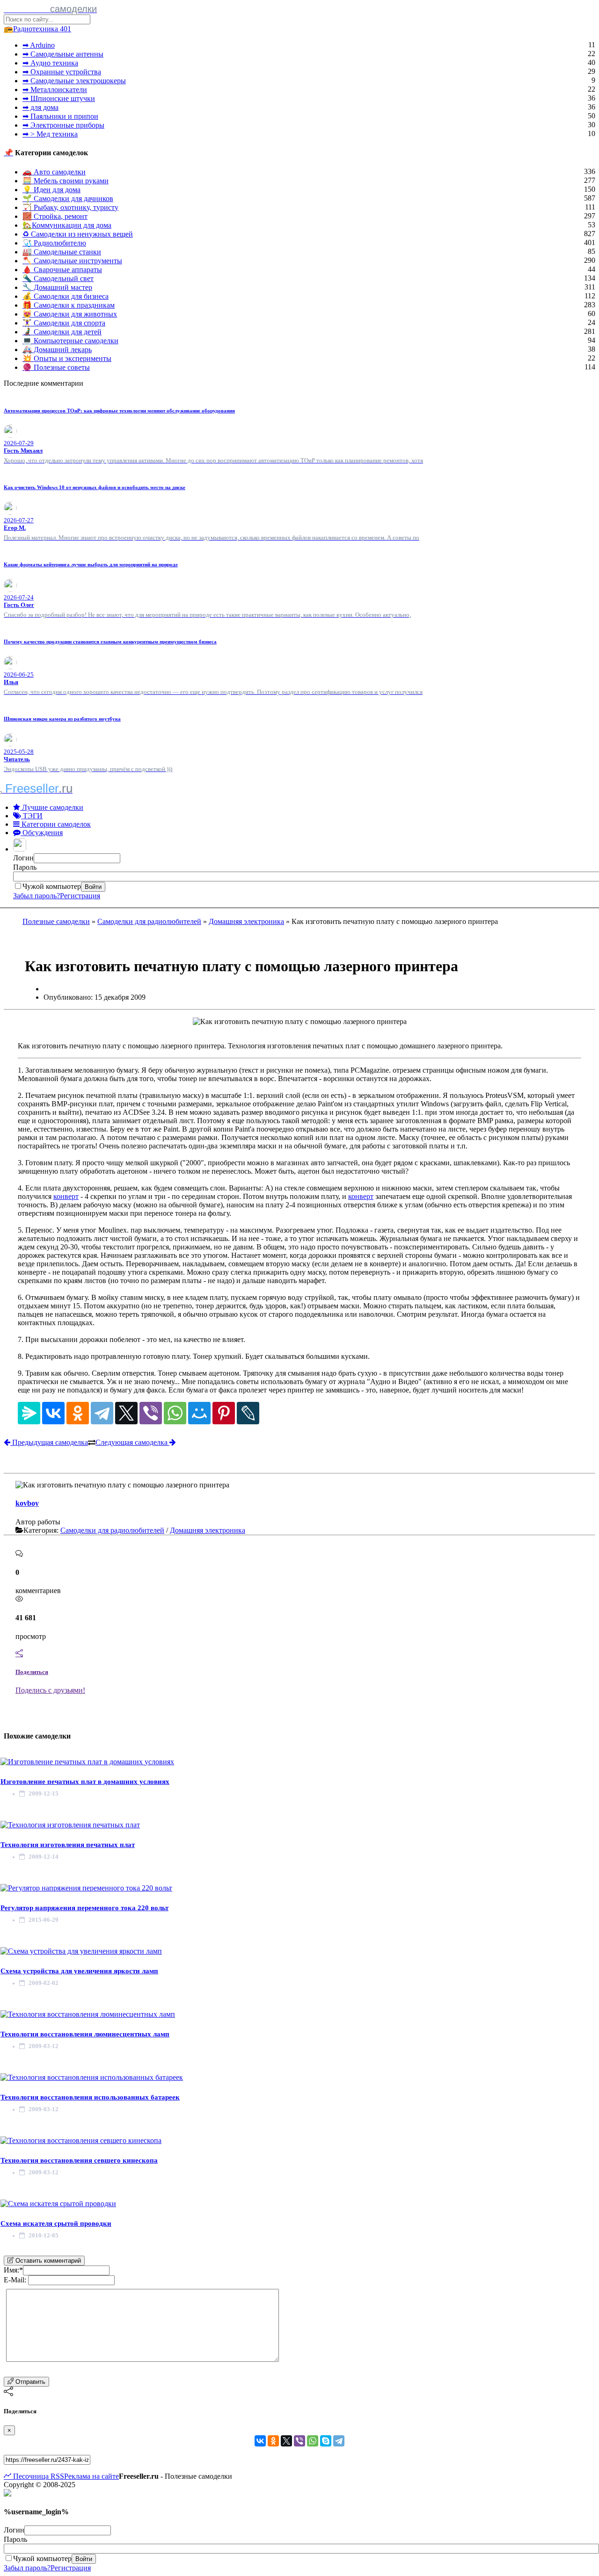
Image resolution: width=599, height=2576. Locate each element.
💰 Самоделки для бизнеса (66, 296)
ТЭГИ (32, 816)
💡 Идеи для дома (51, 190)
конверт (66, 1196)
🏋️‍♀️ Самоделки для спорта (64, 323)
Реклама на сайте (91, 2476)
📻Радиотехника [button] (37, 29)
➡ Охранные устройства (62, 72)
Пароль (25, 867)
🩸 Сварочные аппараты (62, 270)
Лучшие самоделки (52, 807)
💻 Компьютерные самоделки (70, 341)
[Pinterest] (224, 1413)
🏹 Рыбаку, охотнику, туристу (70, 207)
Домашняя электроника (246, 921)
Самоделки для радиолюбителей (149, 921)
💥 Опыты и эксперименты (67, 358)
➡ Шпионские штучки (59, 98)
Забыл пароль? (37, 896)
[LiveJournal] (248, 1413)
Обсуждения (42, 833)
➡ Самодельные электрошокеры (74, 81)
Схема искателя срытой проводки (56, 2223)
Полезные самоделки (56, 921)
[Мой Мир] (199, 1413)
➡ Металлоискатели (55, 90)
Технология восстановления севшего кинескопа (79, 2160)
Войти (93, 887)
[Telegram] (102, 1413)
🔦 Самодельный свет (58, 278)
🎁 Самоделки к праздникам (69, 305)
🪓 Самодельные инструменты (72, 261)
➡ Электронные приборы (63, 125)
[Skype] (326, 2441)
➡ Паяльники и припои (60, 116)
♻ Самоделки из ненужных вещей (78, 234)
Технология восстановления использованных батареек (90, 2097)
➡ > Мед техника (50, 134)
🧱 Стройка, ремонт (55, 216)
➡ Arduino (39, 45)
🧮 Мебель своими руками (66, 181)
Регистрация (80, 896)
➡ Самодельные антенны (63, 54)
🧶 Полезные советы (56, 367)
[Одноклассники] (78, 1413)
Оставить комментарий (47, 2261)
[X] (126, 1413)
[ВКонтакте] (53, 1413)
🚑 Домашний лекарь (57, 350)
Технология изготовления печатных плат (68, 1845)
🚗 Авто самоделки (54, 172)
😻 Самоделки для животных (70, 314)
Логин (23, 858)
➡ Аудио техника (50, 63)
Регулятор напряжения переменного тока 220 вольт (84, 1908)
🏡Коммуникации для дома (67, 225)
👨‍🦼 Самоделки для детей (62, 332)
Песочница (30, 2476)
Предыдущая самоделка (49, 1442)
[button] (21, 849)
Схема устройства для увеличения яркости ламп (79, 1971)
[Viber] (151, 1413)
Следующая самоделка (132, 1442)
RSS (56, 2476)
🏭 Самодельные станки (62, 252)
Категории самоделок (55, 824)
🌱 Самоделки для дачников (68, 198)
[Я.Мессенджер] (29, 1413)
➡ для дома (40, 107)
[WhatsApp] (175, 1413)
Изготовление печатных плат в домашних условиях (85, 1782)
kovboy (27, 1503)
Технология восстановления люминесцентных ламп (85, 2034)
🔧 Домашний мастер (57, 287)
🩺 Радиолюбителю (54, 243)
